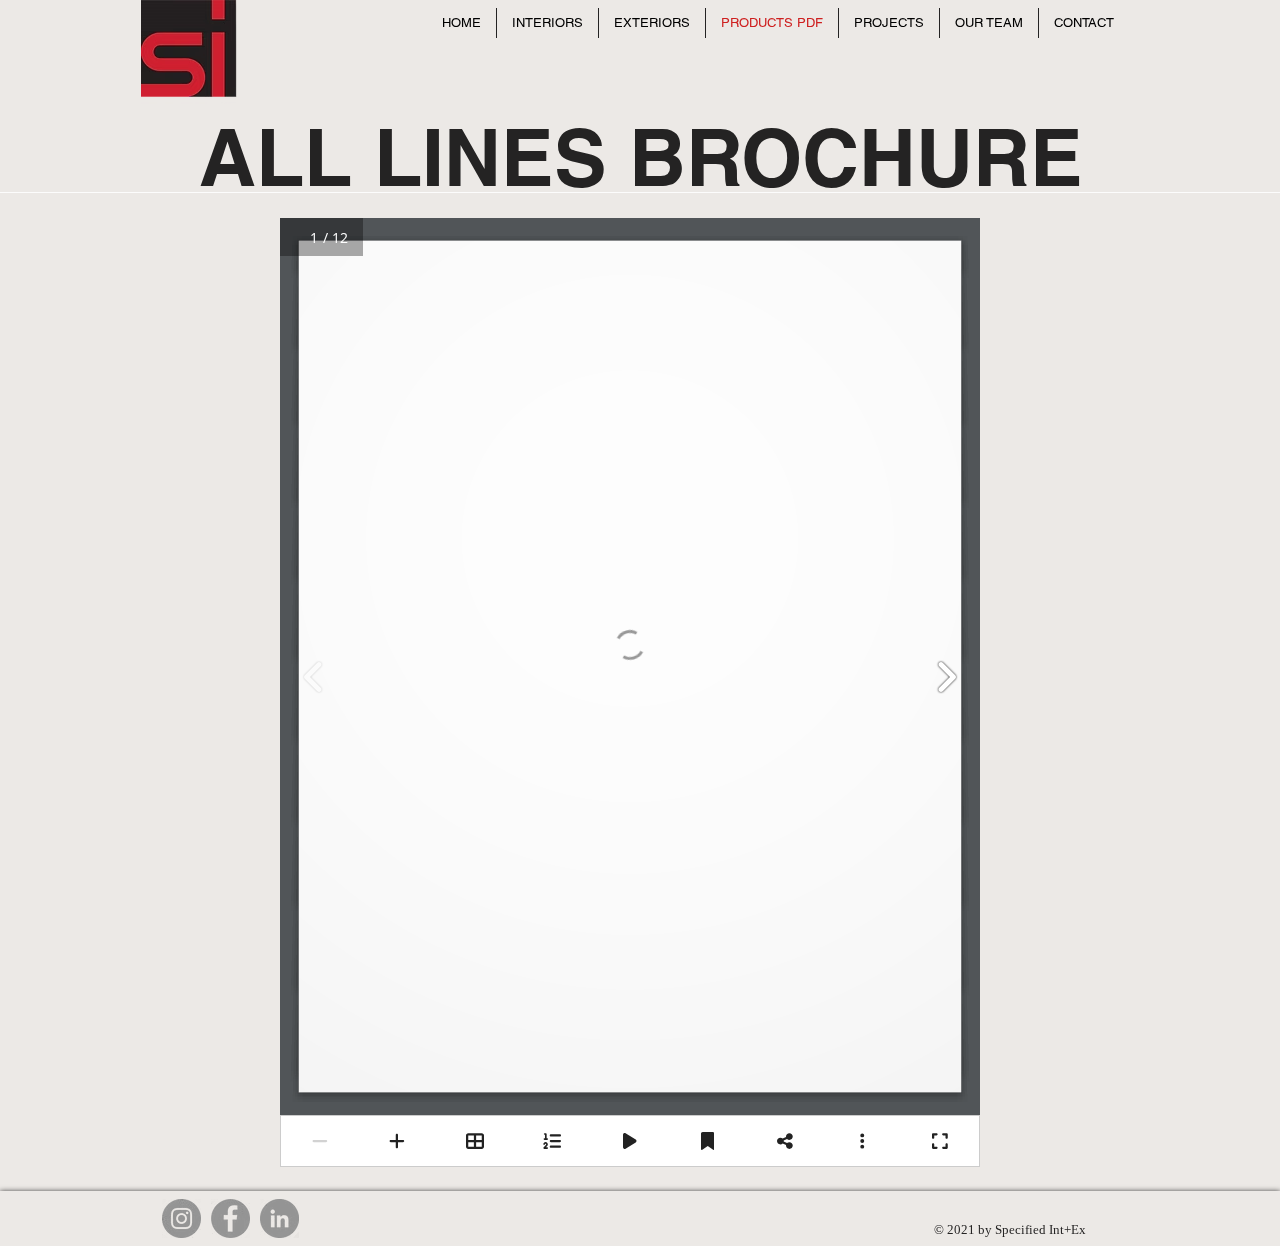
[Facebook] (230, 1218)
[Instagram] (181, 1218)
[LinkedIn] (279, 1218)
